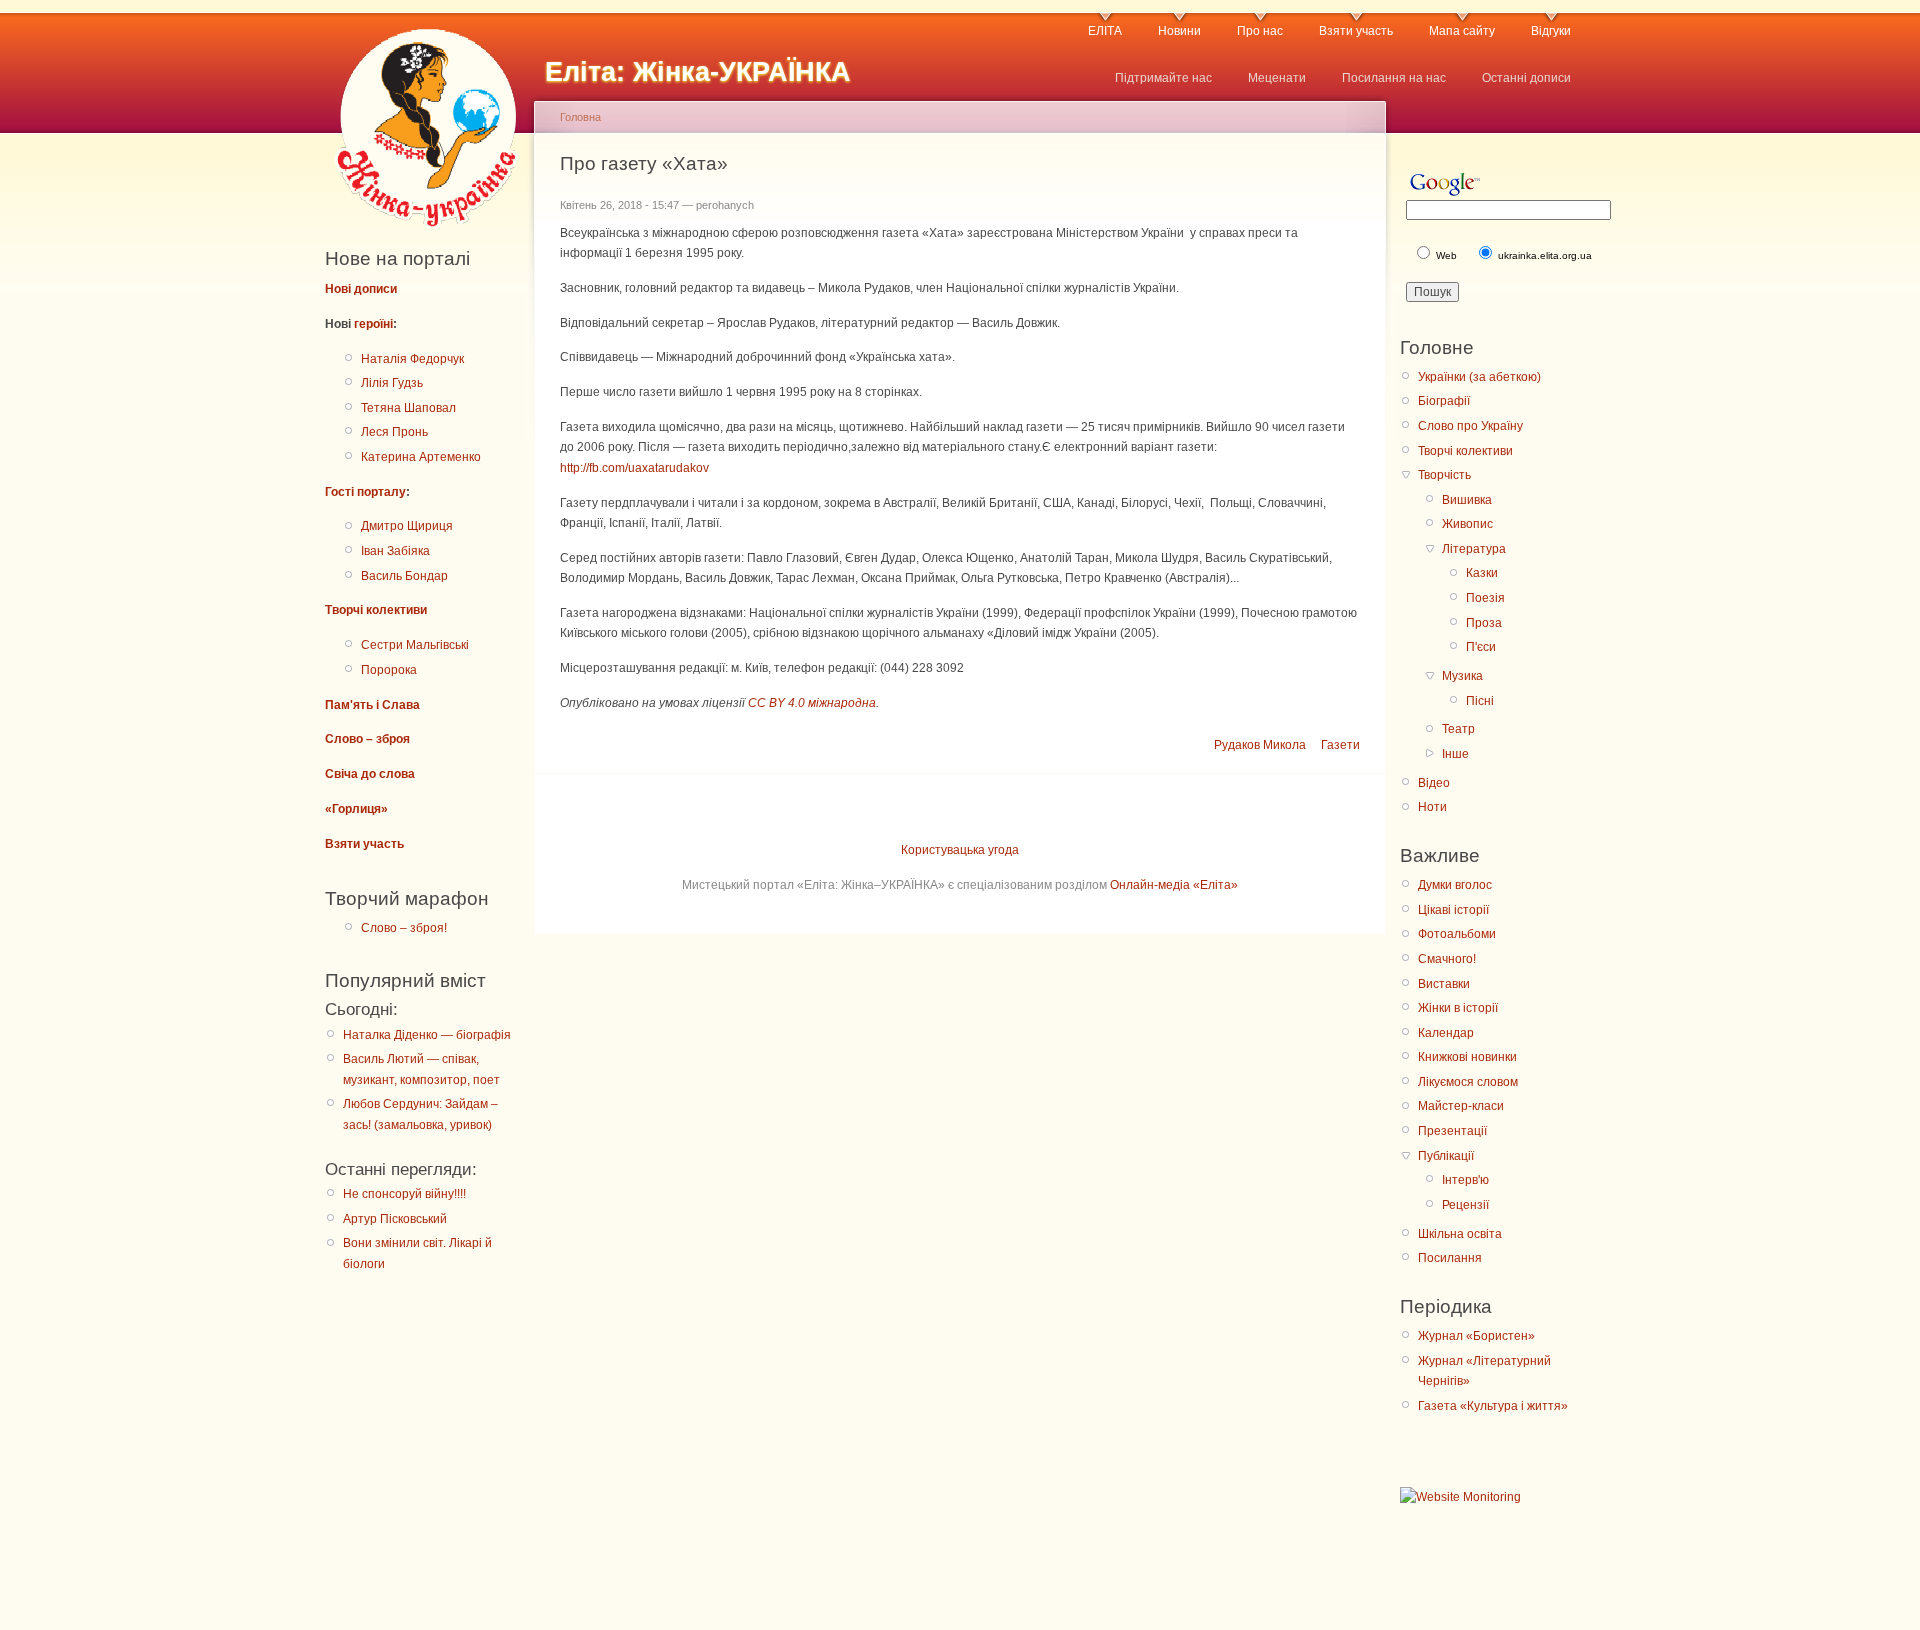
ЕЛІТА (1105, 31)
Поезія (1485, 598)
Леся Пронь (394, 432)
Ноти (1432, 807)
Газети (1340, 745)
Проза (1484, 623)
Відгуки (1551, 31)
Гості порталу (365, 492)
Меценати (1277, 78)
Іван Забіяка (395, 551)
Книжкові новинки (1467, 1057)
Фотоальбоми (1457, 934)
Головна (580, 117)
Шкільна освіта (1460, 1234)
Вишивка (1467, 500)
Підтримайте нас (1163, 78)
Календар (1446, 1033)
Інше (1455, 754)
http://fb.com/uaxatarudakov (634, 468)
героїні (373, 324)
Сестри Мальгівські (415, 645)
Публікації (1446, 1156)
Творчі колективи (376, 610)
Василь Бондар (404, 576)
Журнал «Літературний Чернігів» (1484, 1371)
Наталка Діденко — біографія (427, 1035)
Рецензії (1465, 1205)
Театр (1458, 729)
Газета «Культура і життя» (1493, 1406)
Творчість (1444, 475)
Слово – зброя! (404, 928)
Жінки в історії (1458, 1008)
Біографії (1444, 401)
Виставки (1444, 984)
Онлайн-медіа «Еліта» (1174, 885)
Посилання (1450, 1258)
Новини (1179, 31)
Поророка (389, 670)
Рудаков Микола (1260, 745)
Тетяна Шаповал (408, 408)
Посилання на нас (1394, 78)
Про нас (1260, 31)
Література (1474, 549)
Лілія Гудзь (392, 383)
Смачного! (1447, 959)
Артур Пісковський (395, 1219)
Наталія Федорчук (412, 359)
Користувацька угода (960, 850)
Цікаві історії (1453, 910)
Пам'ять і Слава (372, 705)
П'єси (1481, 647)
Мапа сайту (1462, 31)
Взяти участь (1356, 31)
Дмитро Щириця (407, 526)
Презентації (1452, 1131)
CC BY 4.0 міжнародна (812, 703)
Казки (1482, 573)
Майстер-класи (1461, 1106)
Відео (1434, 783)
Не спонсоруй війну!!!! (404, 1194)
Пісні (1480, 701)
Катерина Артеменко (421, 457)
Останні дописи (1526, 78)
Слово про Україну (1470, 426)
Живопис (1467, 524)
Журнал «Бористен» (1476, 1336)
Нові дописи (361, 289)
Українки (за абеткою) (1479, 377)
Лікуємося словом (1468, 1082)
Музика (1462, 676)
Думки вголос (1455, 885)
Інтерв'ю (1465, 1180)
